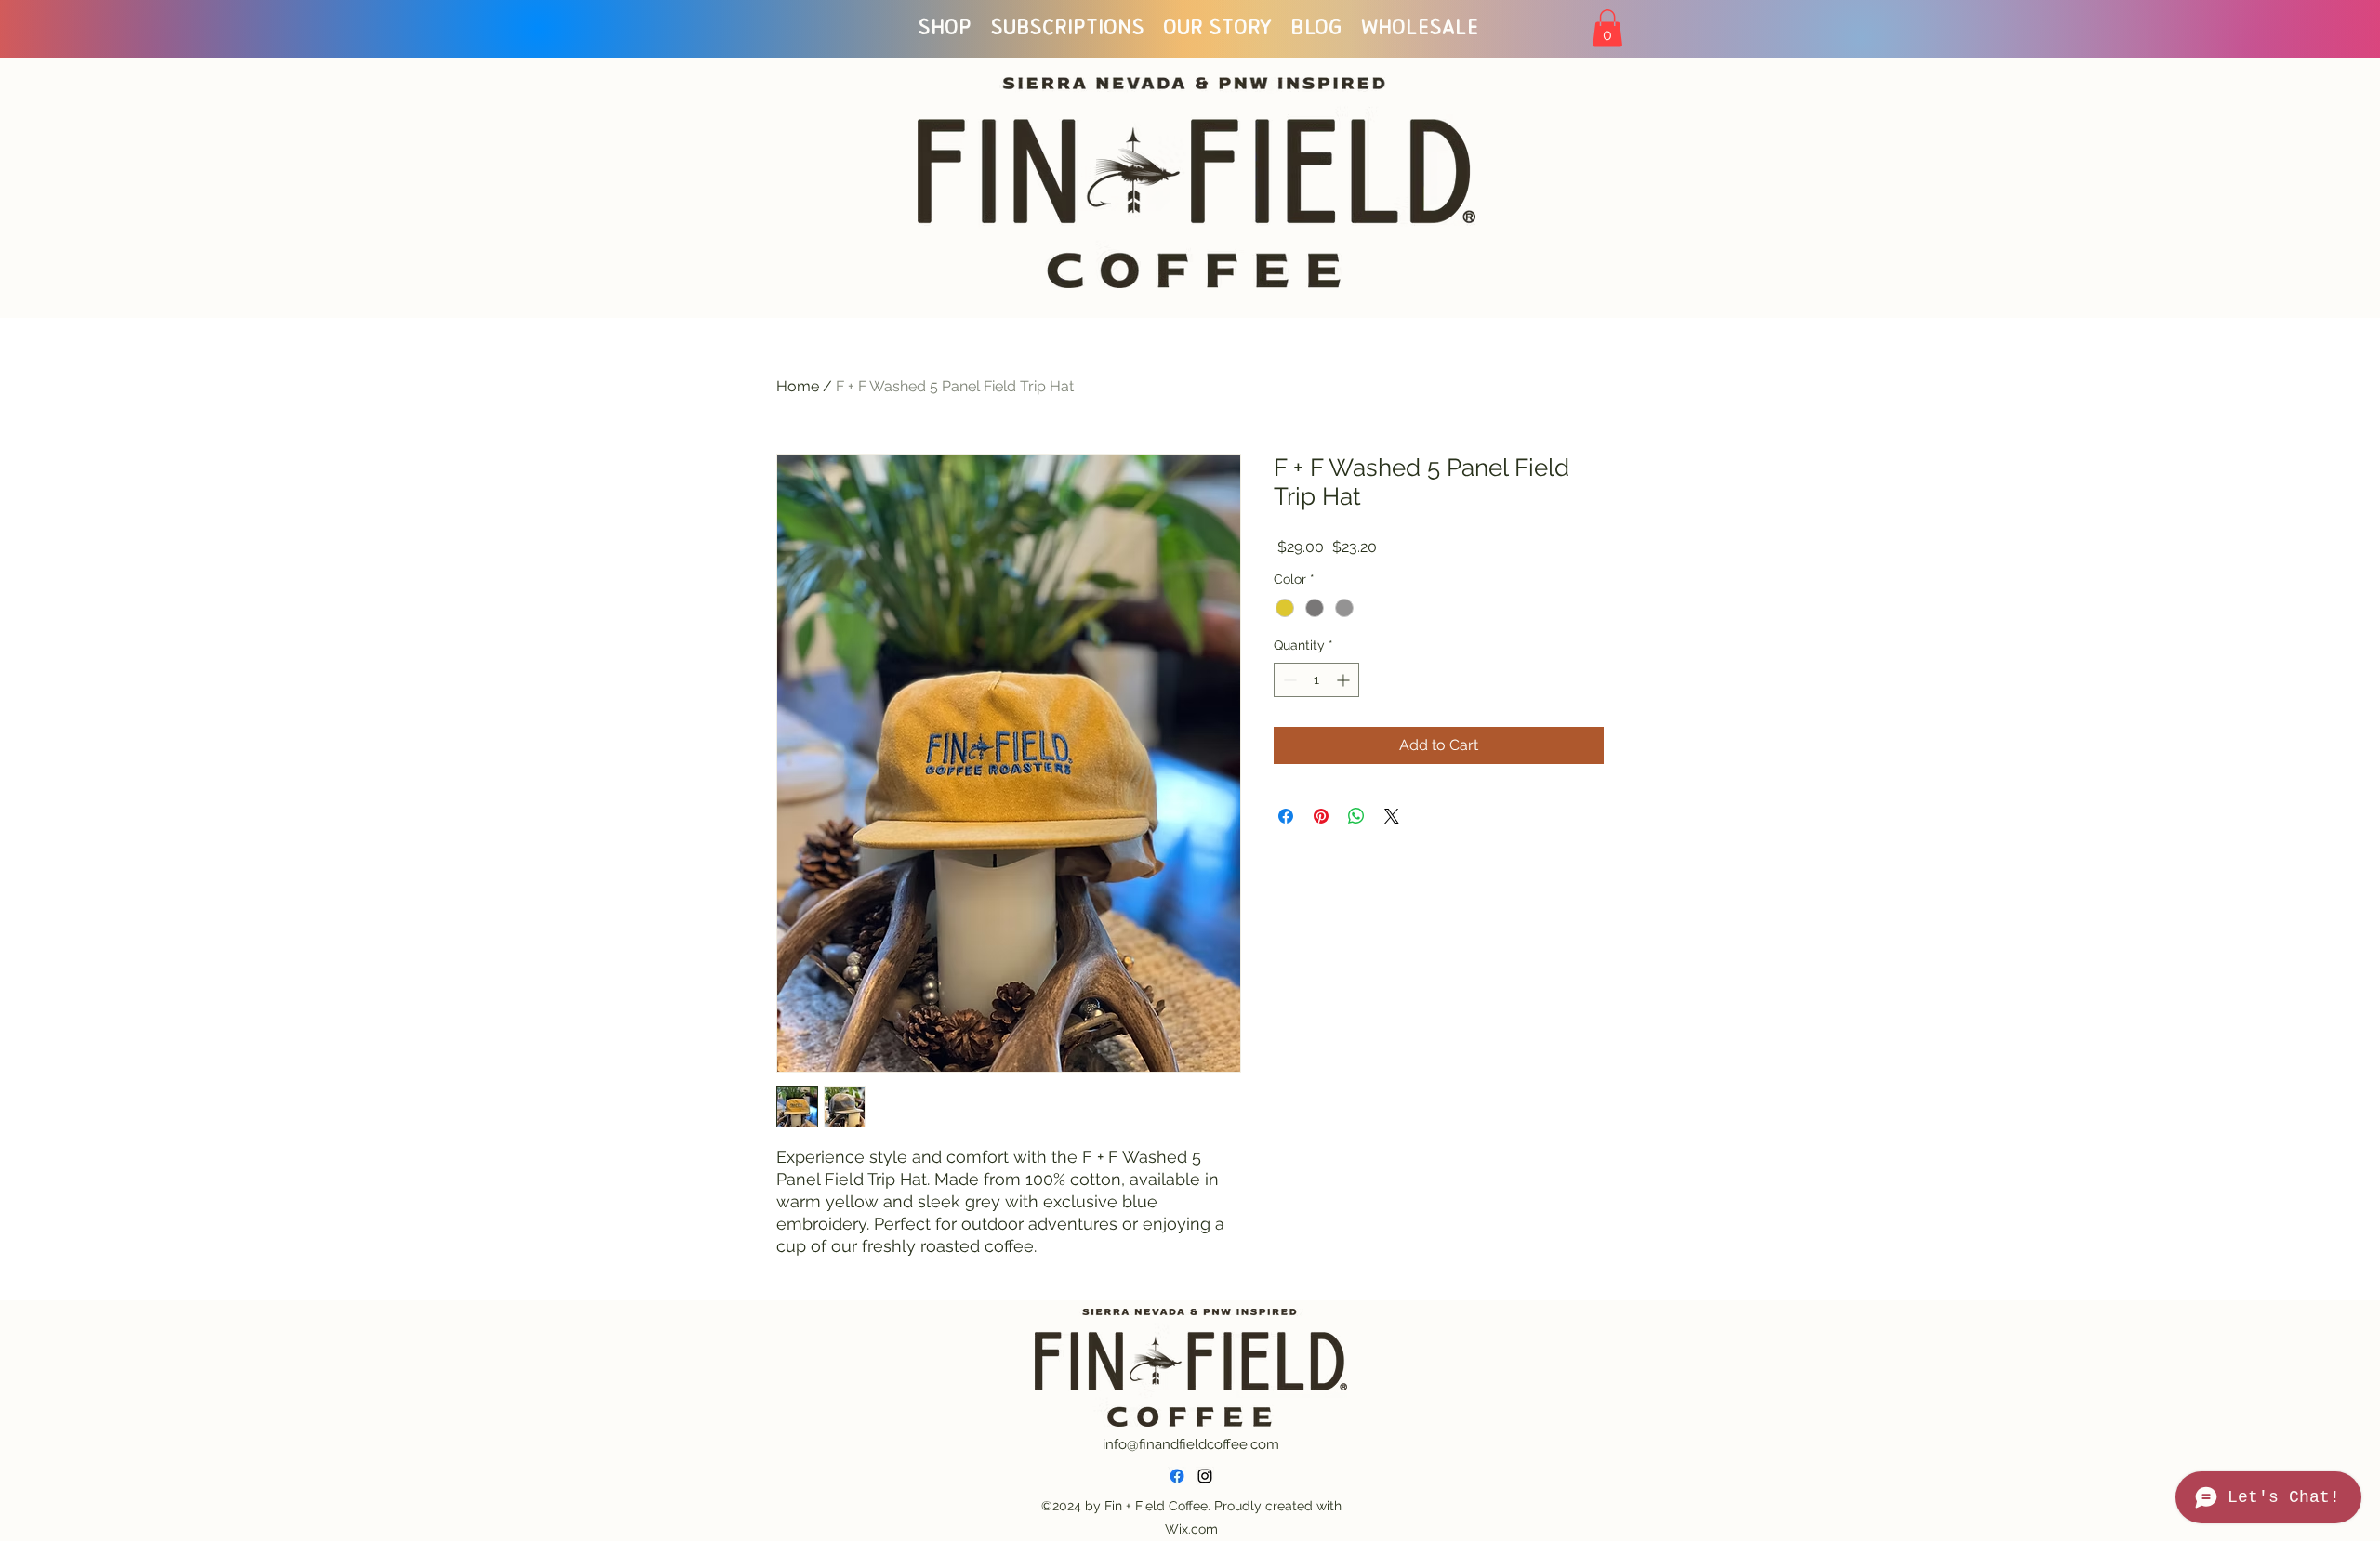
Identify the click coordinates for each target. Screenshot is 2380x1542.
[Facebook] (1177, 1476)
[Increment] (1345, 680)
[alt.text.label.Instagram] (1205, 1476)
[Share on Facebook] (1286, 816)
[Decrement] (1288, 680)
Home (798, 386)
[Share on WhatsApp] (1356, 816)
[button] (1607, 28)
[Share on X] (1392, 816)
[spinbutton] (1316, 680)
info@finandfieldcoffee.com (1191, 1444)
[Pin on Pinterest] (1321, 816)
